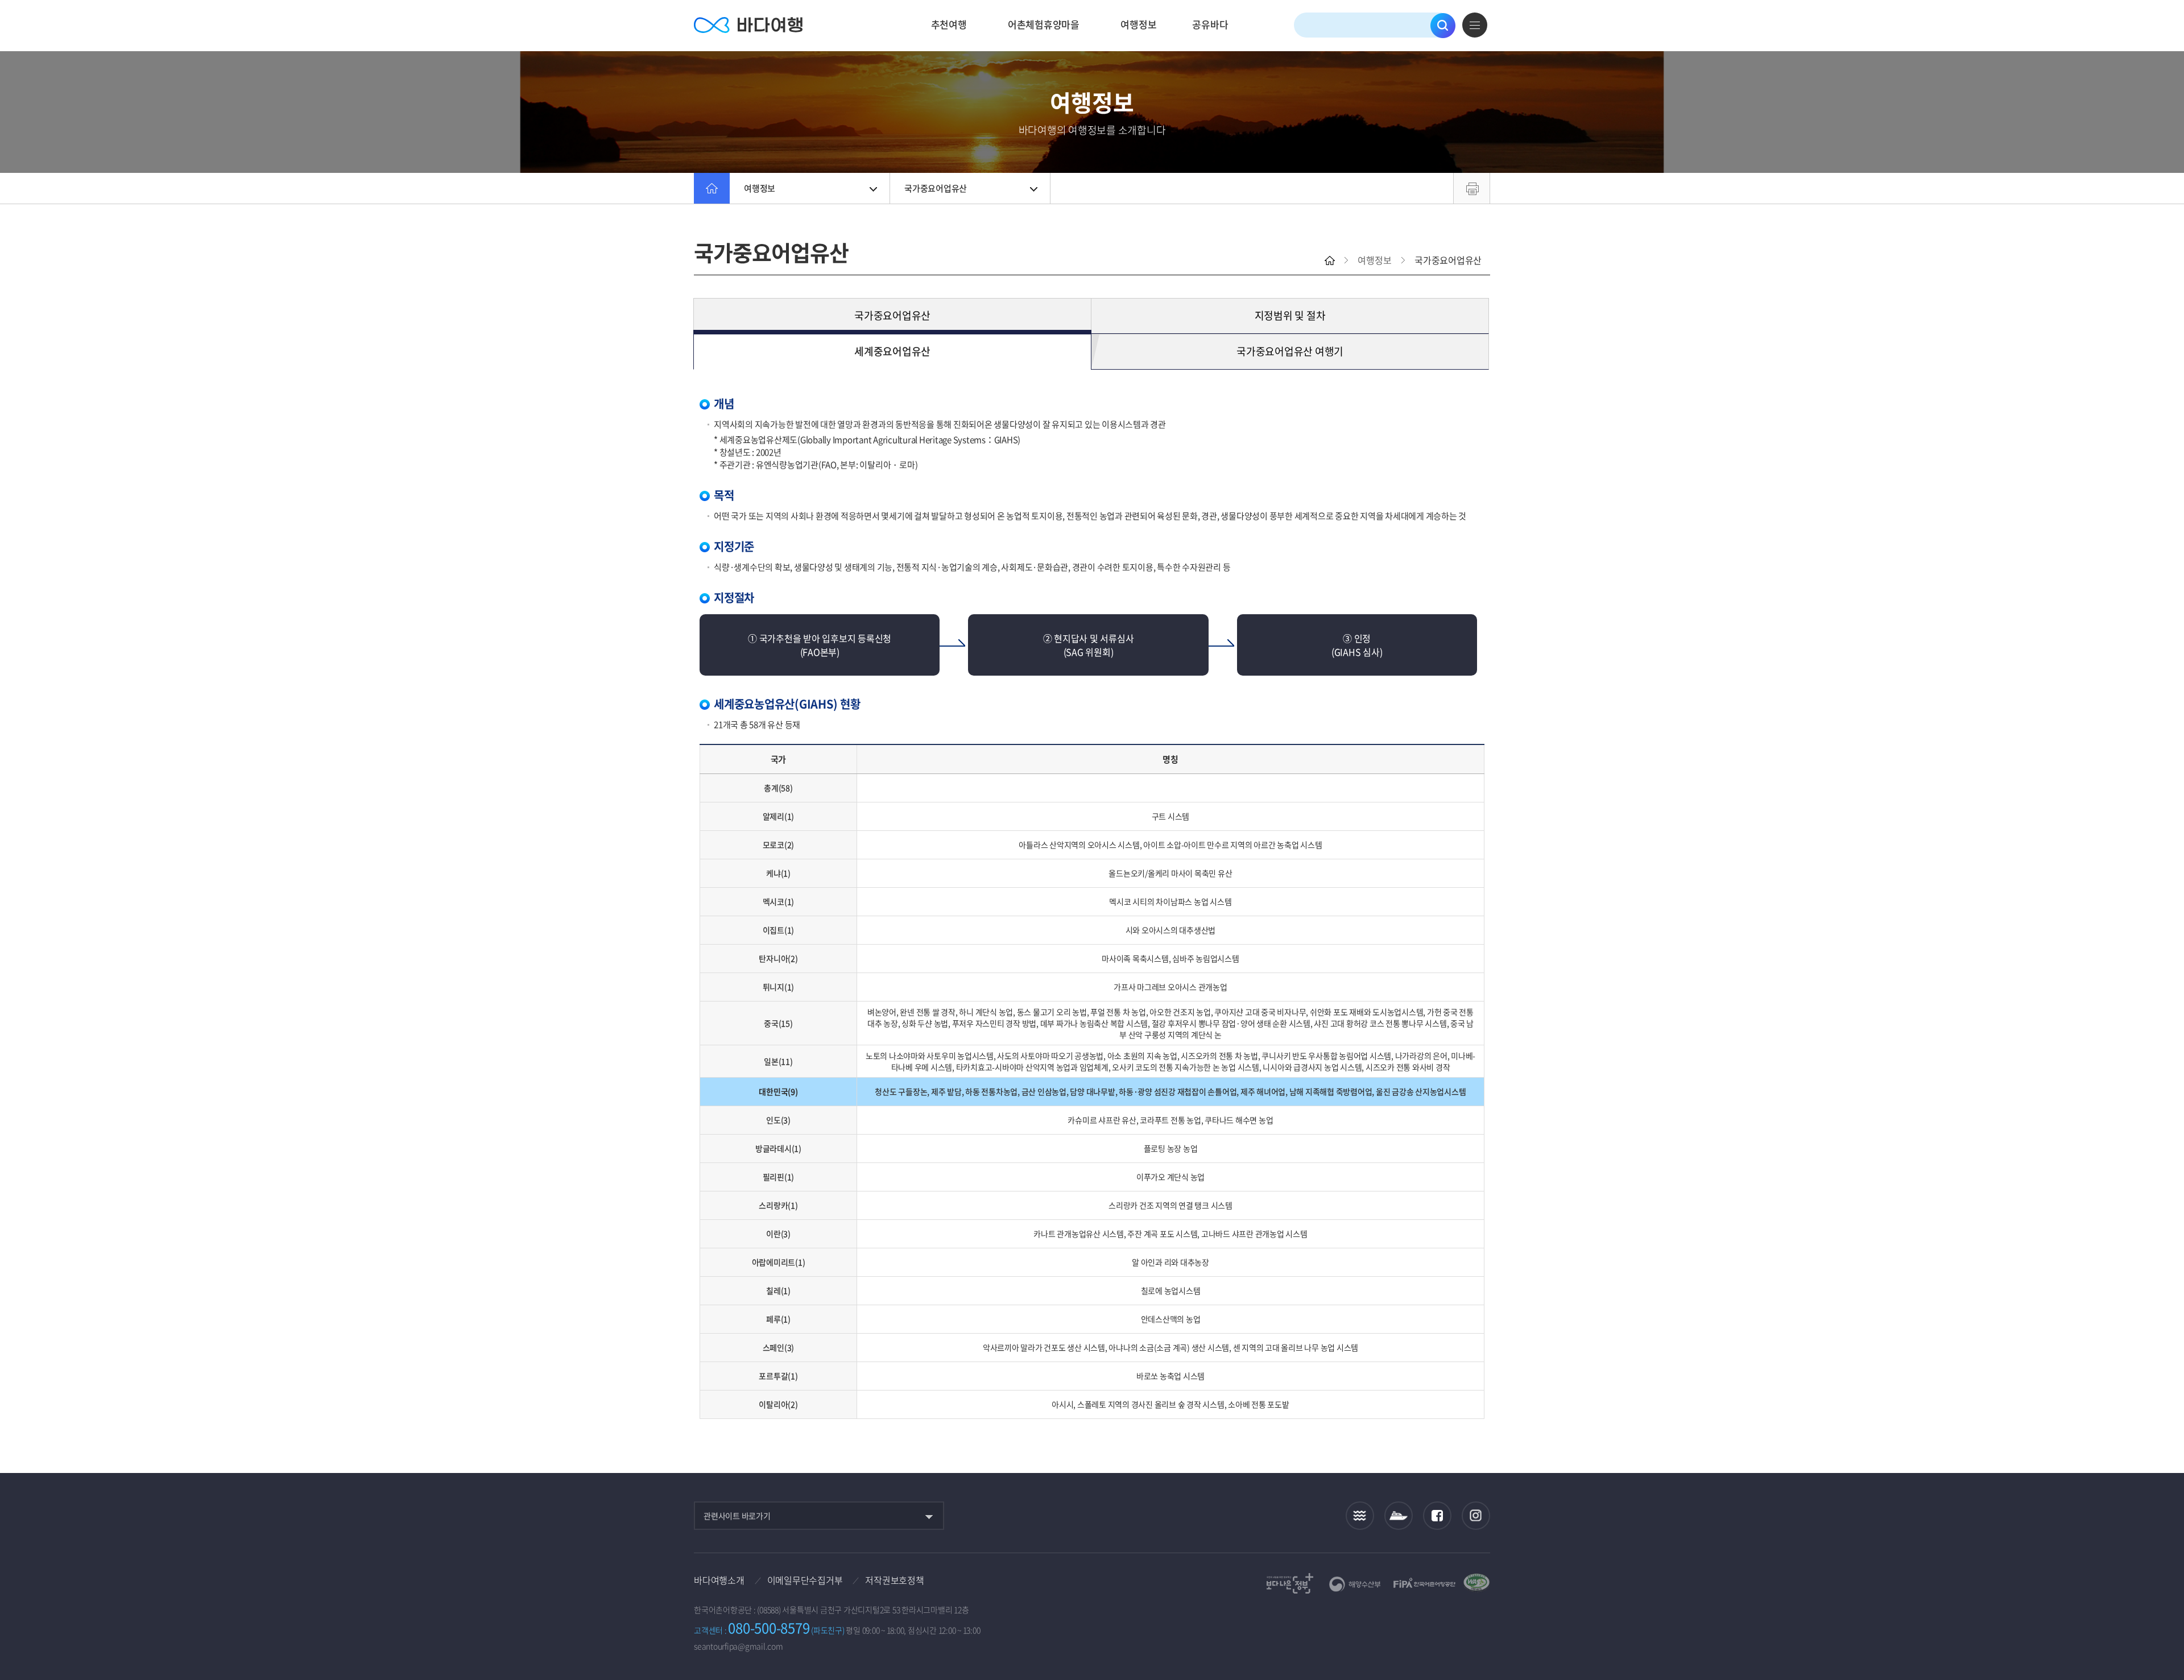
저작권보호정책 (894, 1580)
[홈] (712, 188)
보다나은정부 (1290, 1583)
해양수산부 (1355, 1584)
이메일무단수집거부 (805, 1580)
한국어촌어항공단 (1424, 1583)
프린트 (1472, 188)
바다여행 (748, 25)
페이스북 (1437, 1516)
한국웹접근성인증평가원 (1476, 1583)
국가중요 (892, 315)
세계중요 (892, 351)
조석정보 (1360, 1516)
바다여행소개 (719, 1580)
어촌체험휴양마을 (1044, 24)
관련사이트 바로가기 (737, 1516)
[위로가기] (2166, 1634)
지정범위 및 (1290, 315)
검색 (1443, 26)
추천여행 (949, 24)
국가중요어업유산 (936, 188)
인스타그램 (1476, 1515)
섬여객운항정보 (1399, 1515)
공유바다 (1210, 24)
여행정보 (1138, 24)
